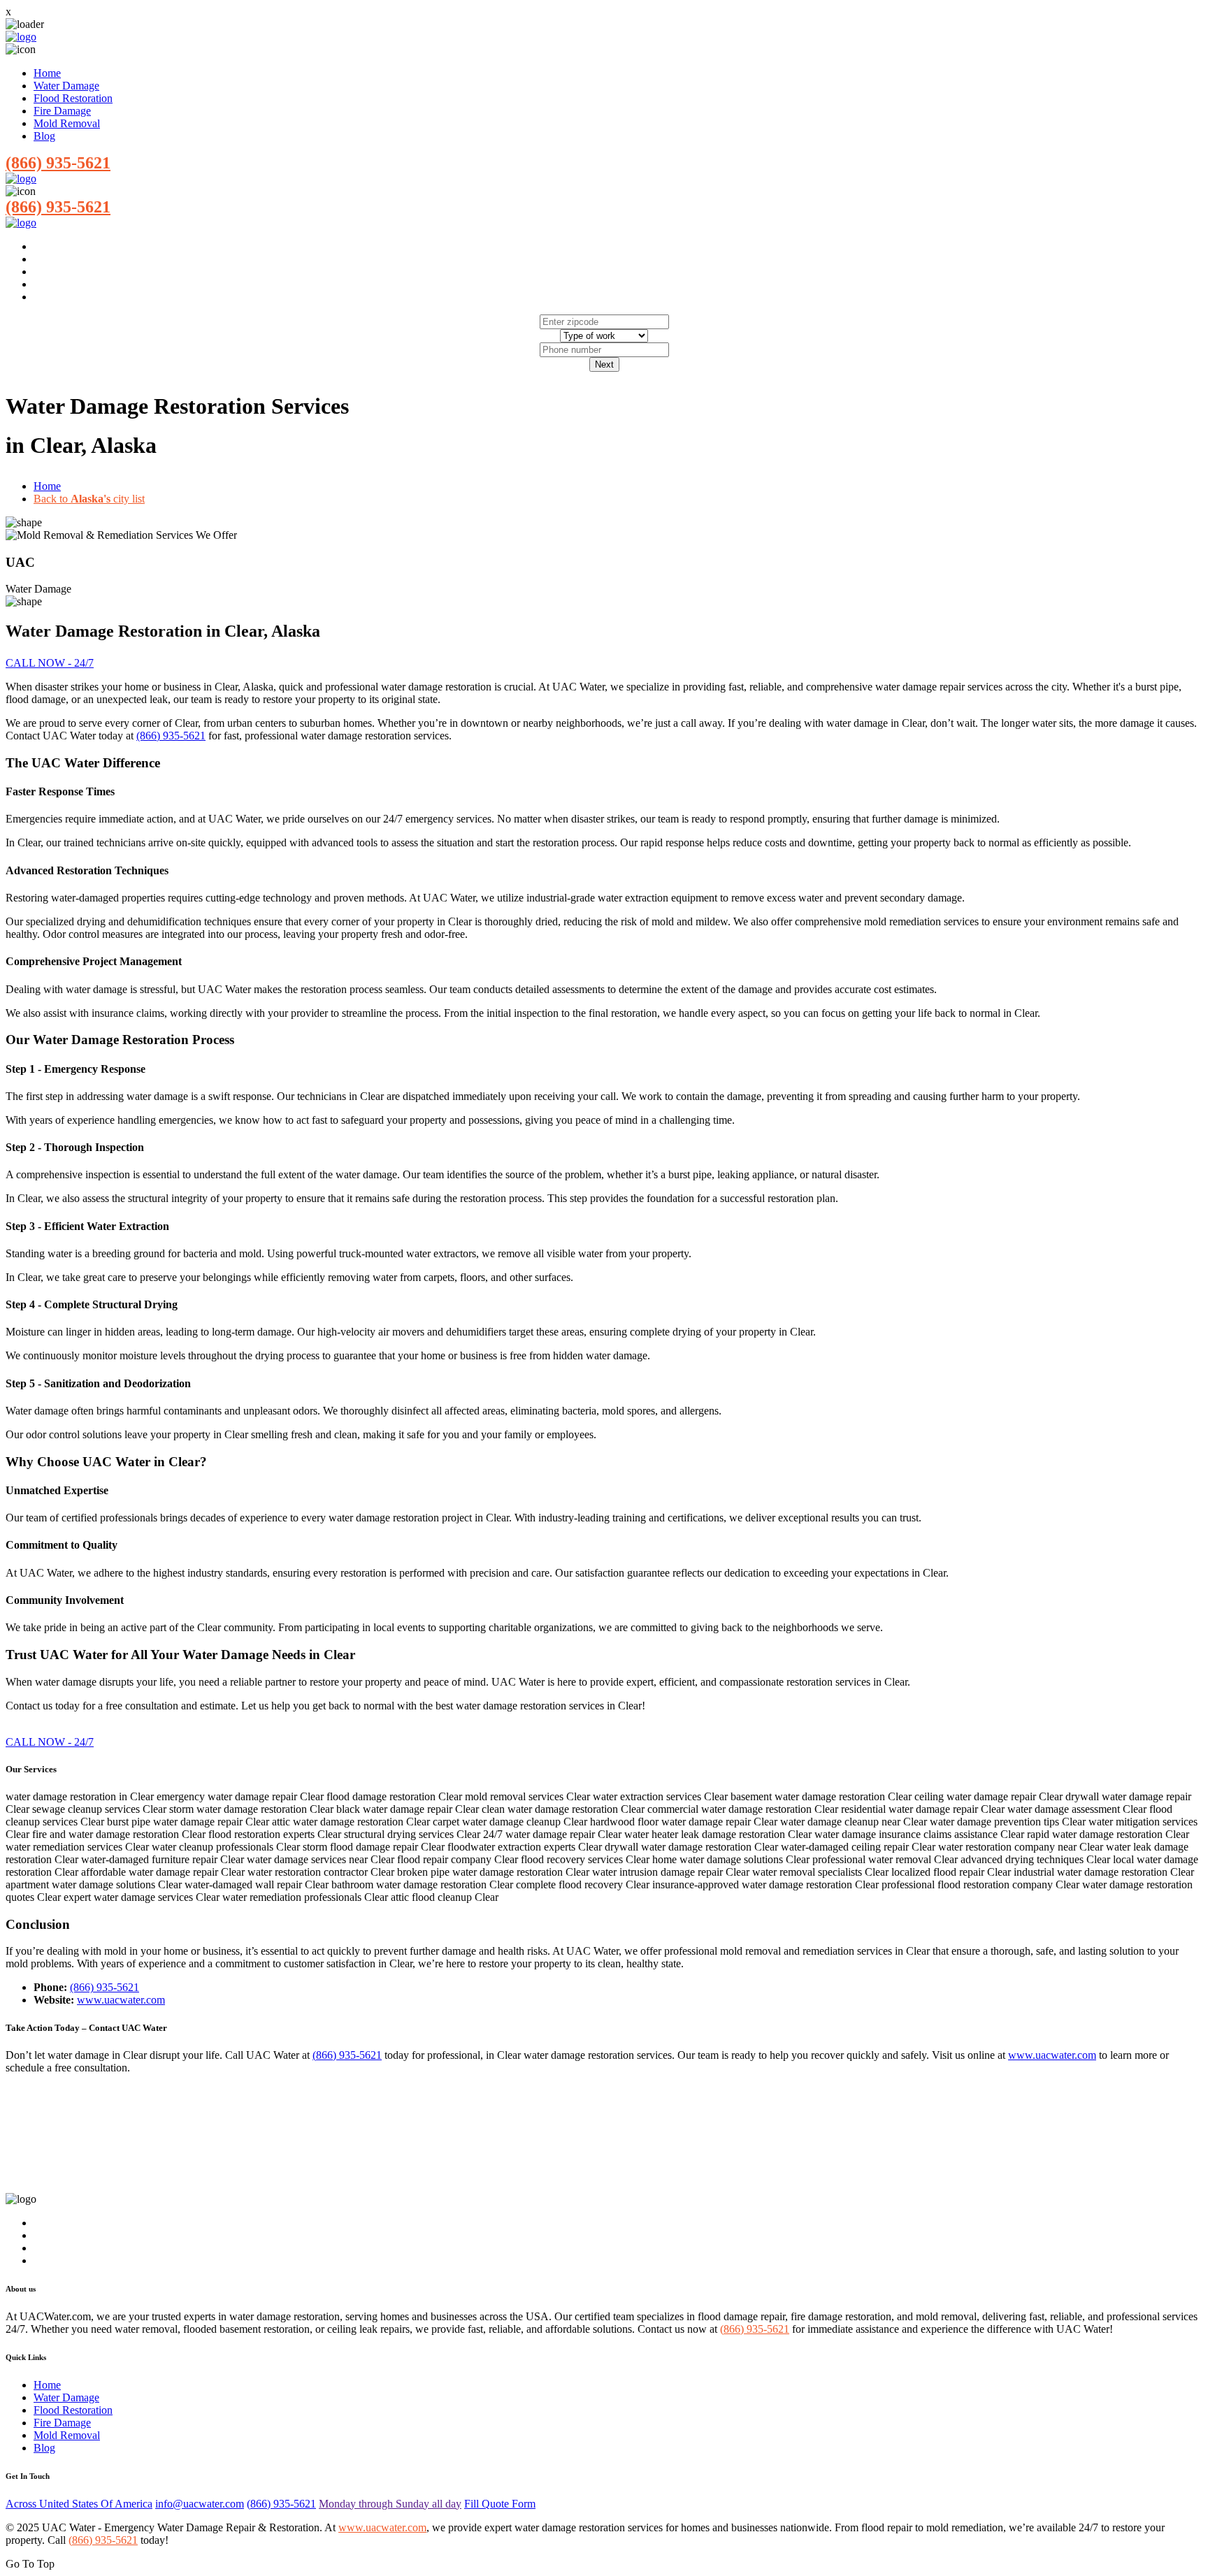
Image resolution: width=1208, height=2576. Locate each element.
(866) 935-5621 (58, 163)
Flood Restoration (73, 98)
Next (604, 364)
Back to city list (89, 499)
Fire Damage (62, 111)
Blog (44, 136)
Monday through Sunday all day (390, 2504)
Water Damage (66, 86)
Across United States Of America (79, 2504)
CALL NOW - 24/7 (50, 663)
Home (47, 73)
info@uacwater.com (200, 2504)
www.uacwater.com (121, 2000)
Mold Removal (67, 123)
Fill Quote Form (500, 2504)
